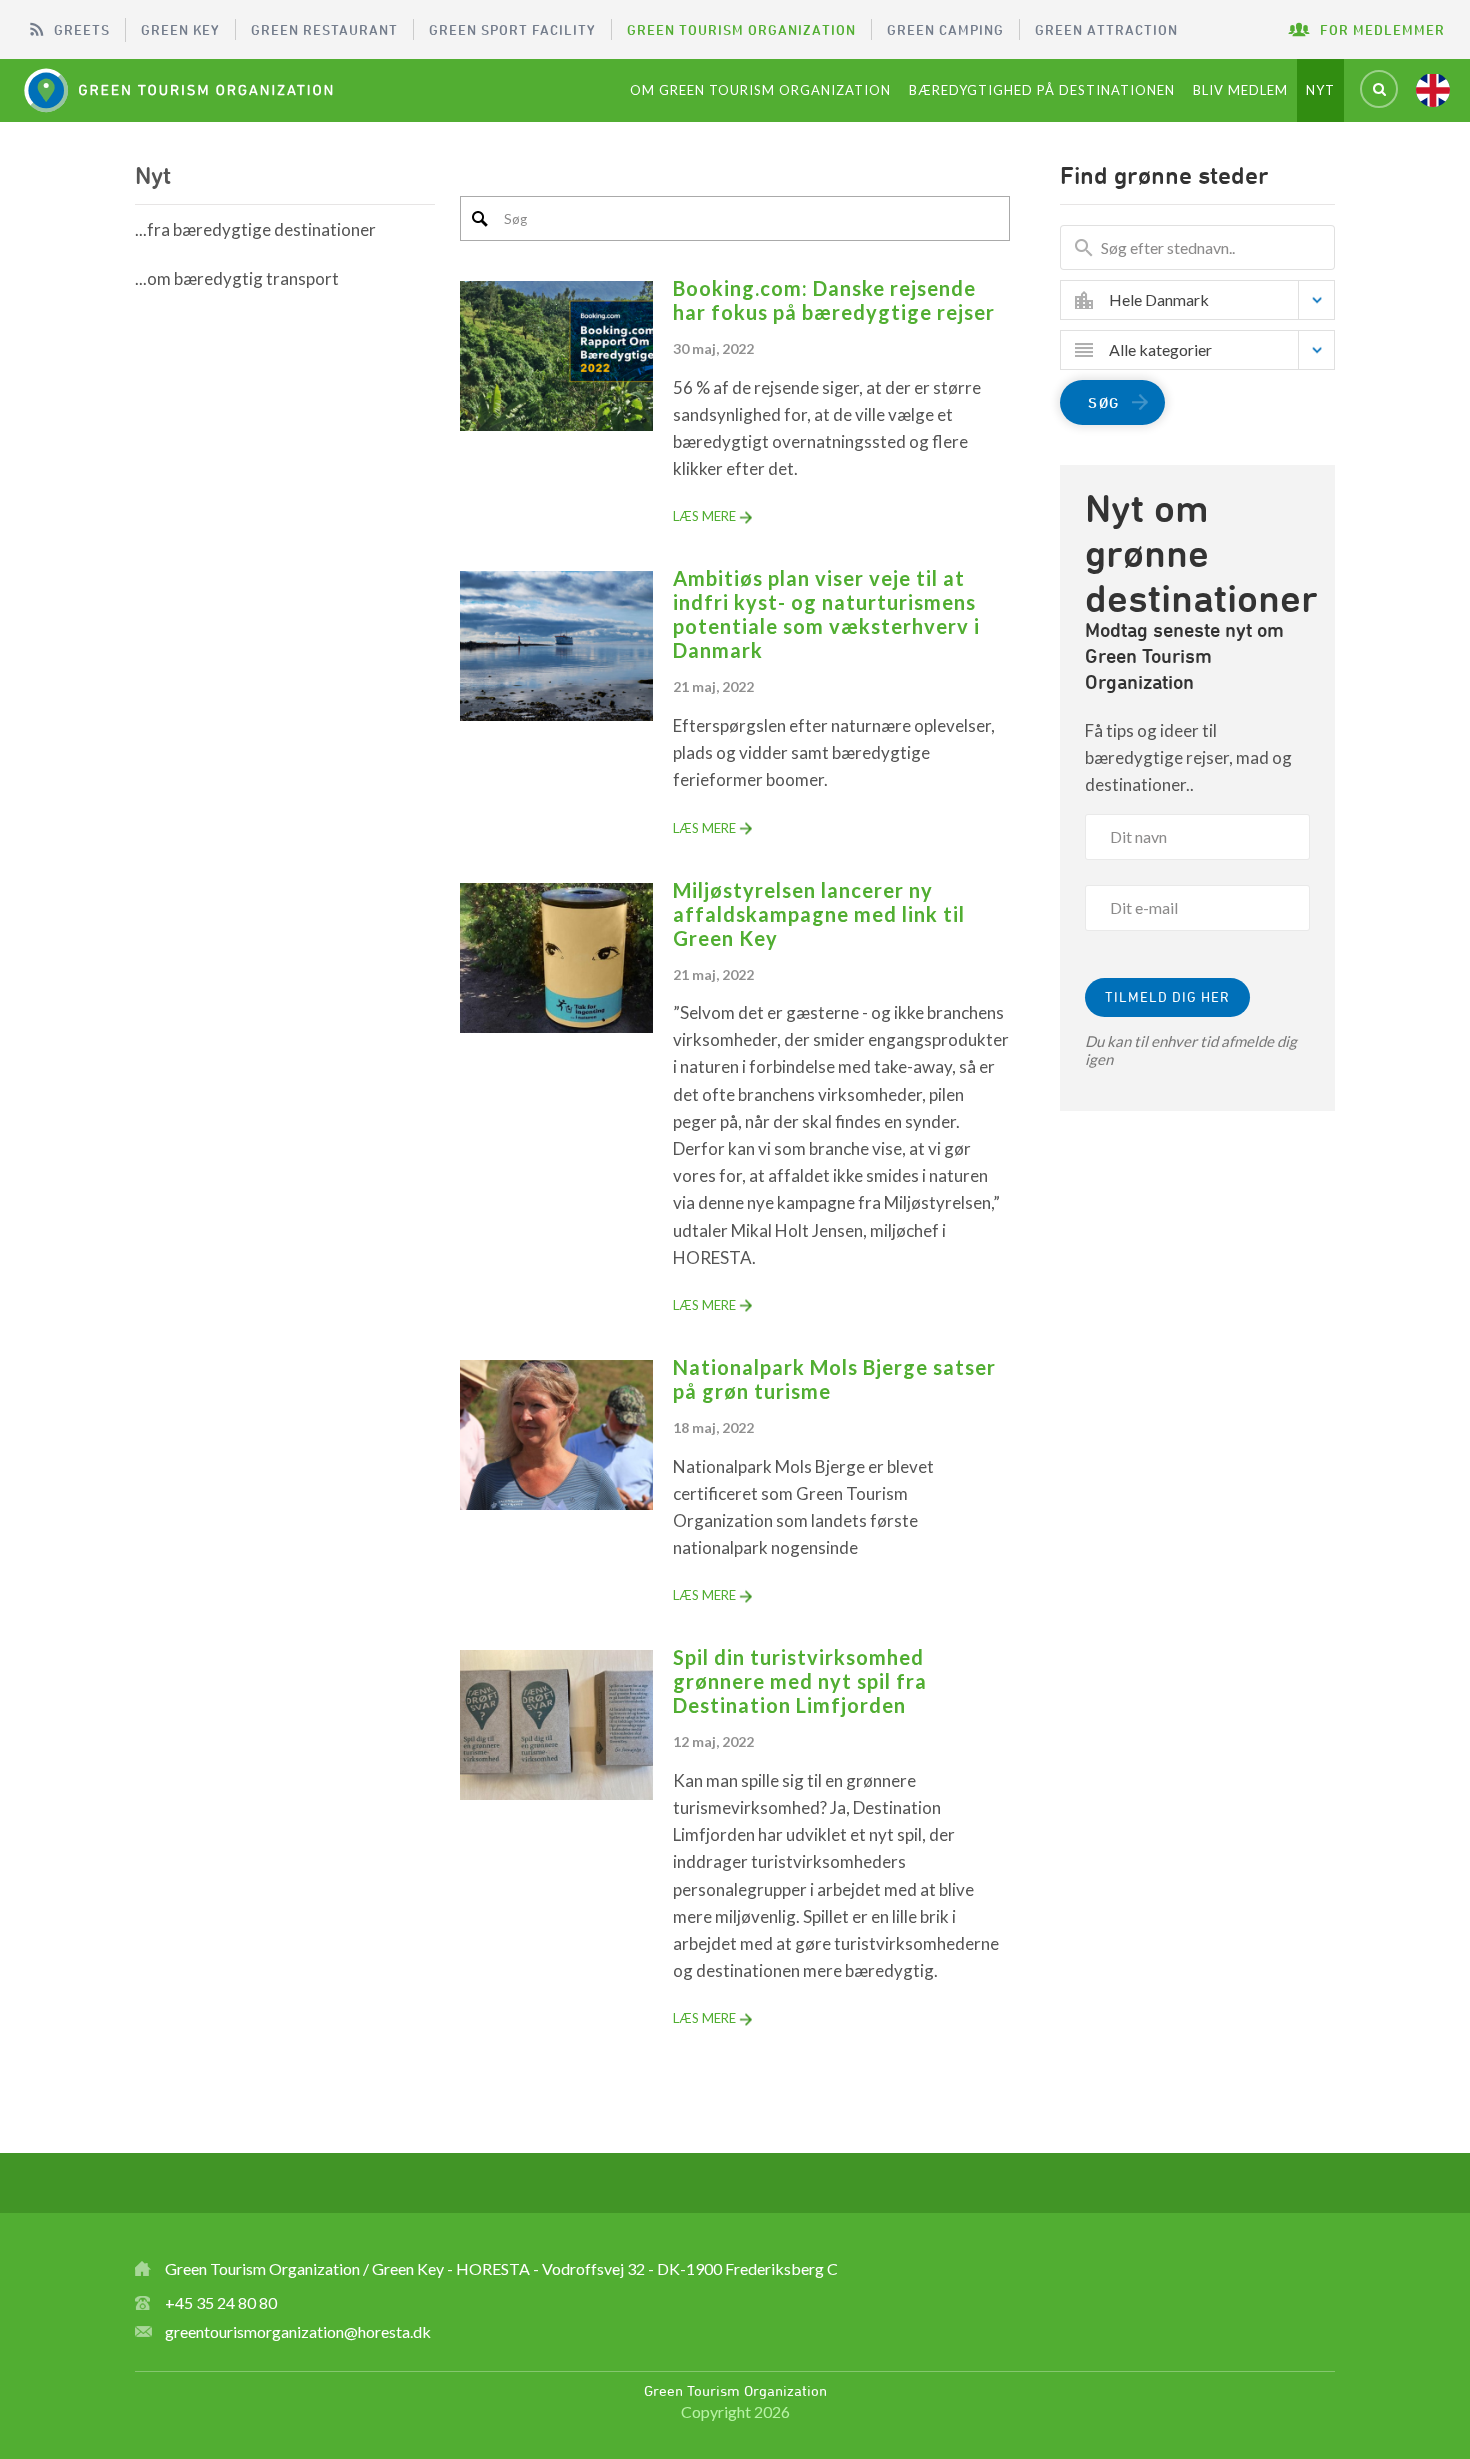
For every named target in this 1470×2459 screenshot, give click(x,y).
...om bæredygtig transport (237, 278)
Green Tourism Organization (741, 29)
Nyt (1320, 90)
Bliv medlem (1240, 90)
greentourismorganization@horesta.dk (298, 2331)
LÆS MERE (704, 516)
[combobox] (1212, 300)
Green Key (180, 29)
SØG (1104, 402)
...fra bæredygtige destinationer (255, 229)
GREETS (82, 29)
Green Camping (945, 29)
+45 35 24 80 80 (221, 2302)
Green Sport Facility (512, 29)
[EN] (1433, 90)
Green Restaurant (324, 29)
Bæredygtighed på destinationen (1042, 90)
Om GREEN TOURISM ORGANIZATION (760, 90)
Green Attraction (1106, 29)
